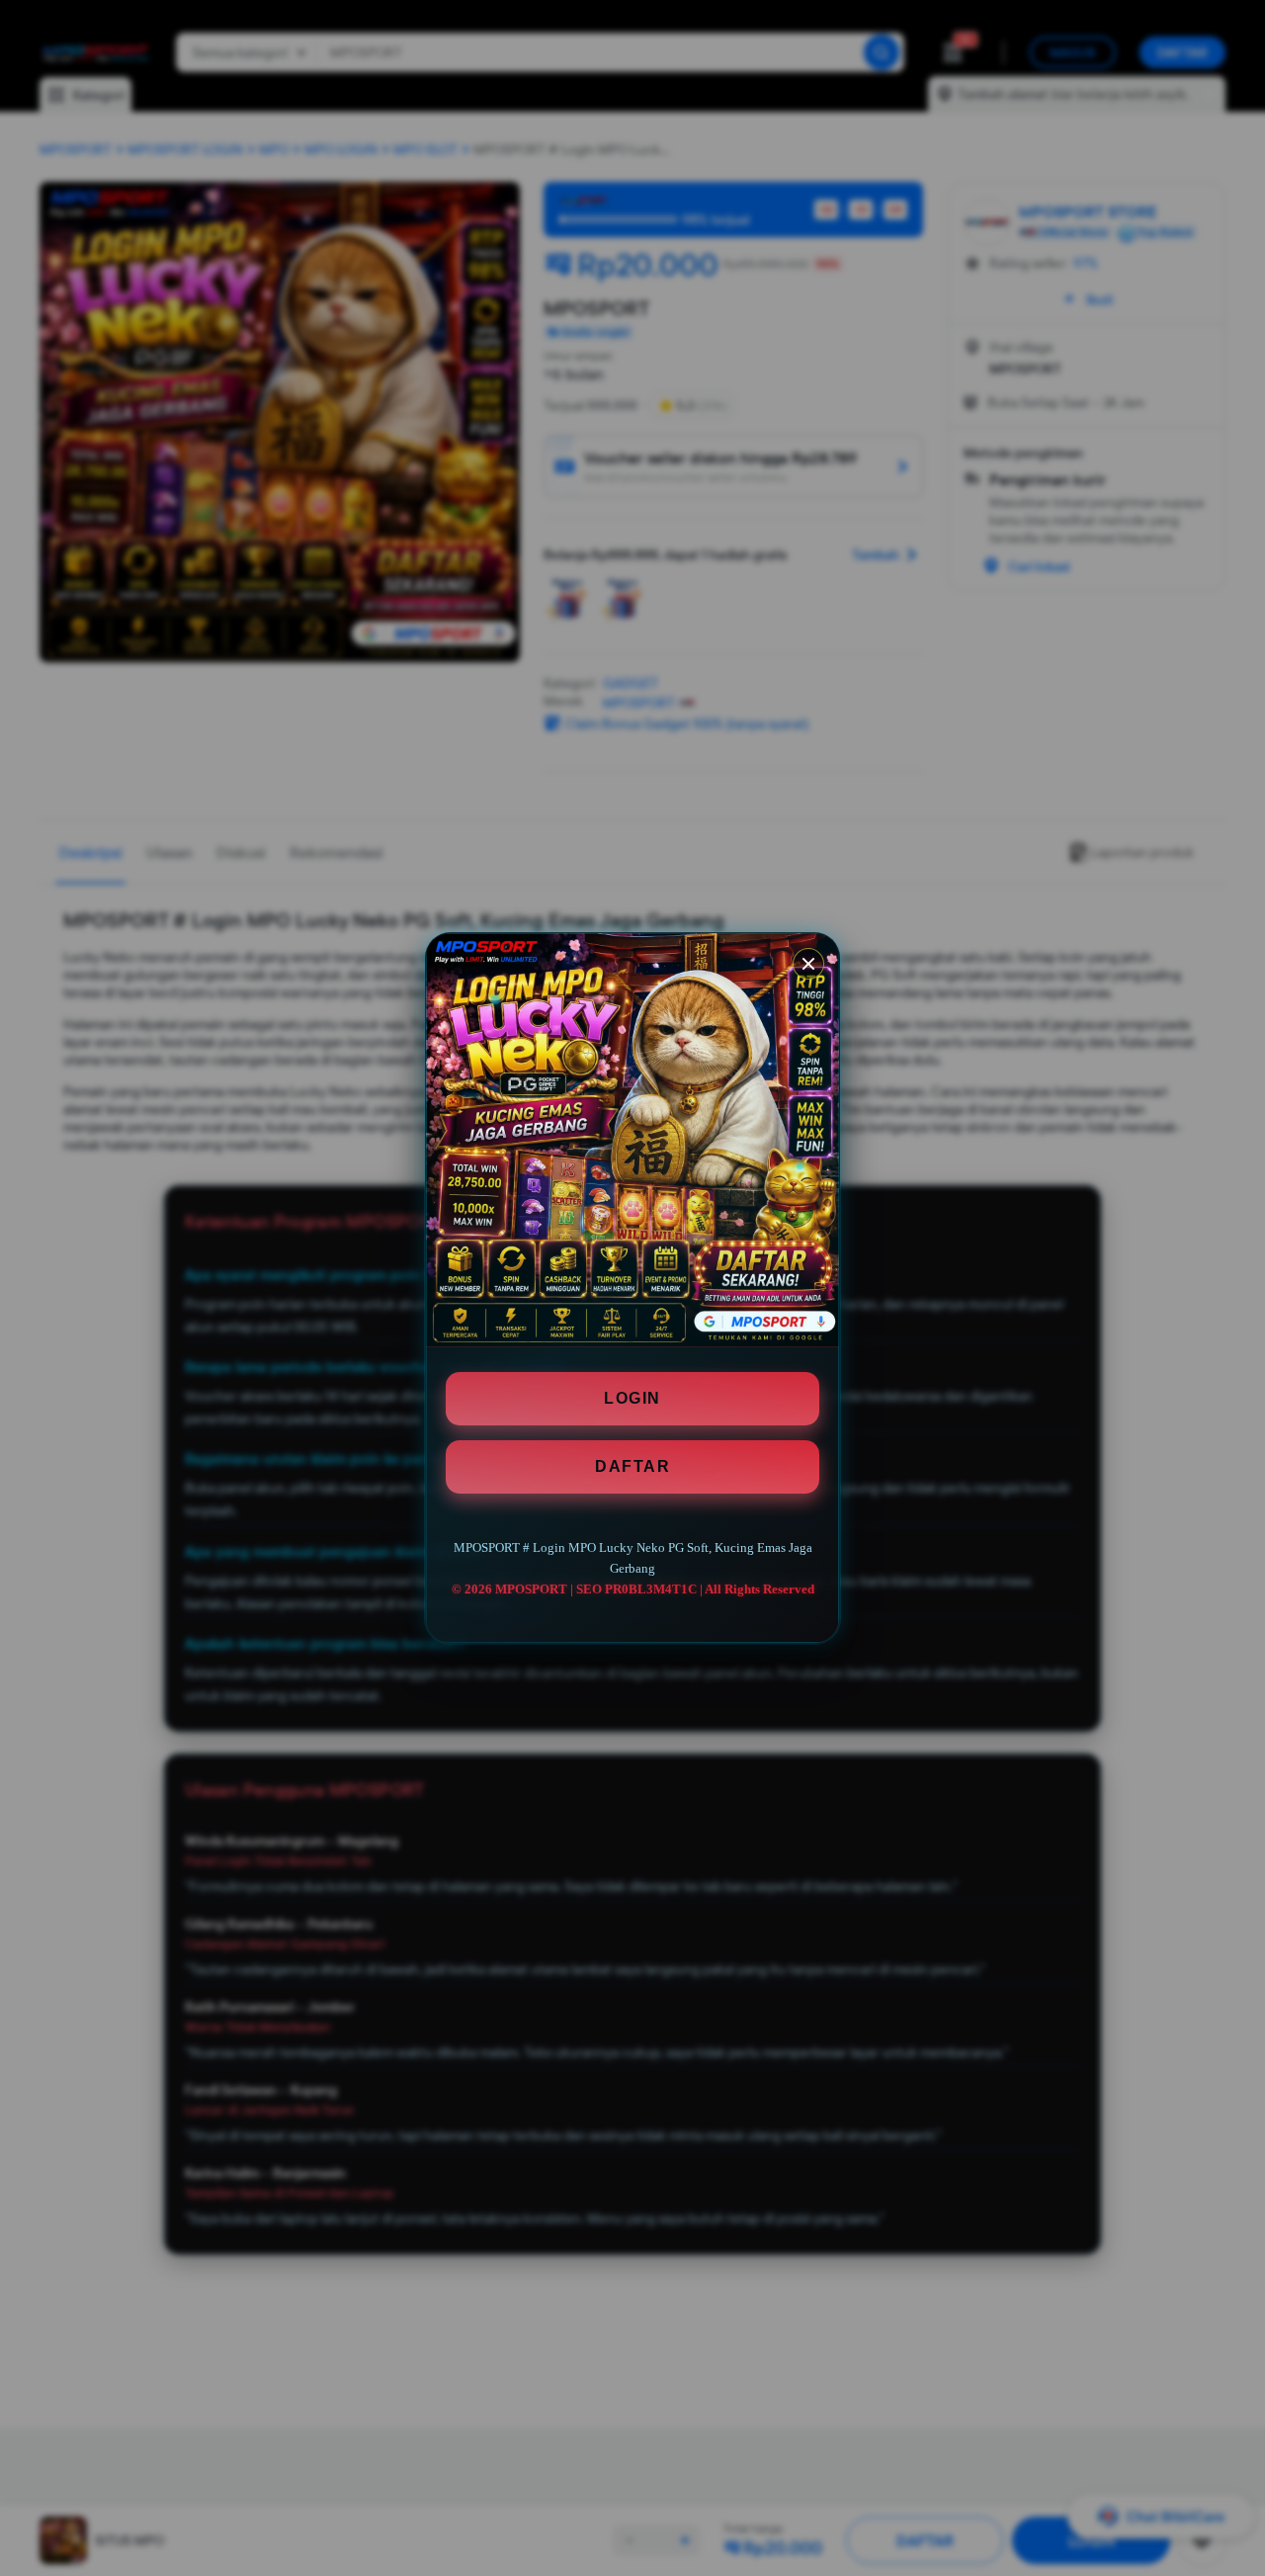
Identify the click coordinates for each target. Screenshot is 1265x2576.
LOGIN (632, 1398)
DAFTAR (632, 1466)
